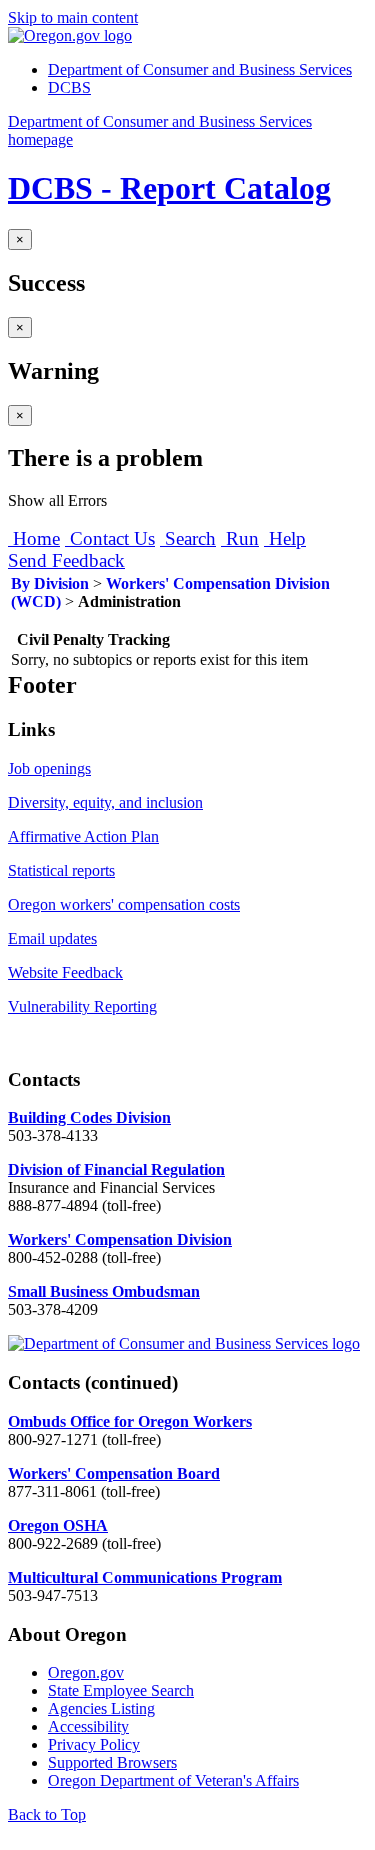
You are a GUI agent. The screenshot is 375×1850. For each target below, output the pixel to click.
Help (285, 538)
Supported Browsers (112, 1762)
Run (240, 538)
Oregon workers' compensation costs (124, 904)
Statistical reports (61, 870)
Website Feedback (65, 972)
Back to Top (47, 1814)
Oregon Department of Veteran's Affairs (173, 1780)
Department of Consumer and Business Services (200, 69)
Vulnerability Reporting (82, 1006)
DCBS (69, 87)
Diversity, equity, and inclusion (105, 802)
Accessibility (88, 1726)
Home (34, 538)
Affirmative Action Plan (83, 836)
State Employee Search (121, 1690)
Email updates (52, 938)
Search (188, 538)
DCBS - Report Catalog (169, 188)
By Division (50, 583)
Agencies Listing (101, 1708)
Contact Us (110, 538)
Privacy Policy (94, 1744)
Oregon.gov (86, 1672)
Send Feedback (66, 560)
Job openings (49, 768)
